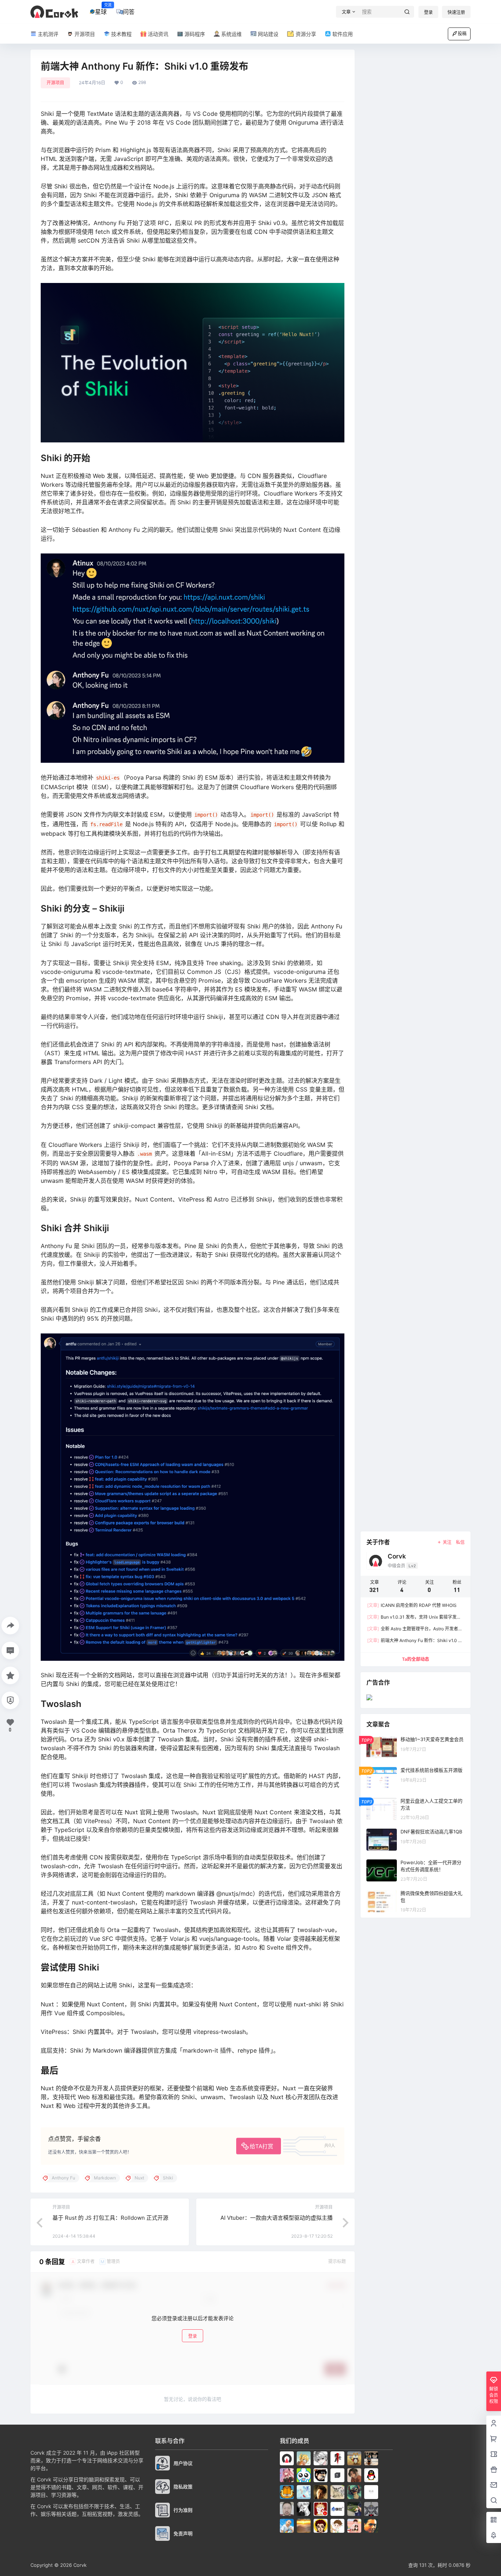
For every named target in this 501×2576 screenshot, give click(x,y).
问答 (129, 12)
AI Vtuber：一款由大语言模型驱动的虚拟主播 (277, 2218)
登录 (428, 12)
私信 (460, 1542)
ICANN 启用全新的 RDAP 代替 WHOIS (412, 1605)
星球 (101, 9)
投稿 (462, 34)
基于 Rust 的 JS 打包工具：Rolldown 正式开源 (110, 2218)
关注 (447, 1542)
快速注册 (456, 12)
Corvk (79, 2565)
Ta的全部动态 (416, 1659)
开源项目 (55, 83)
